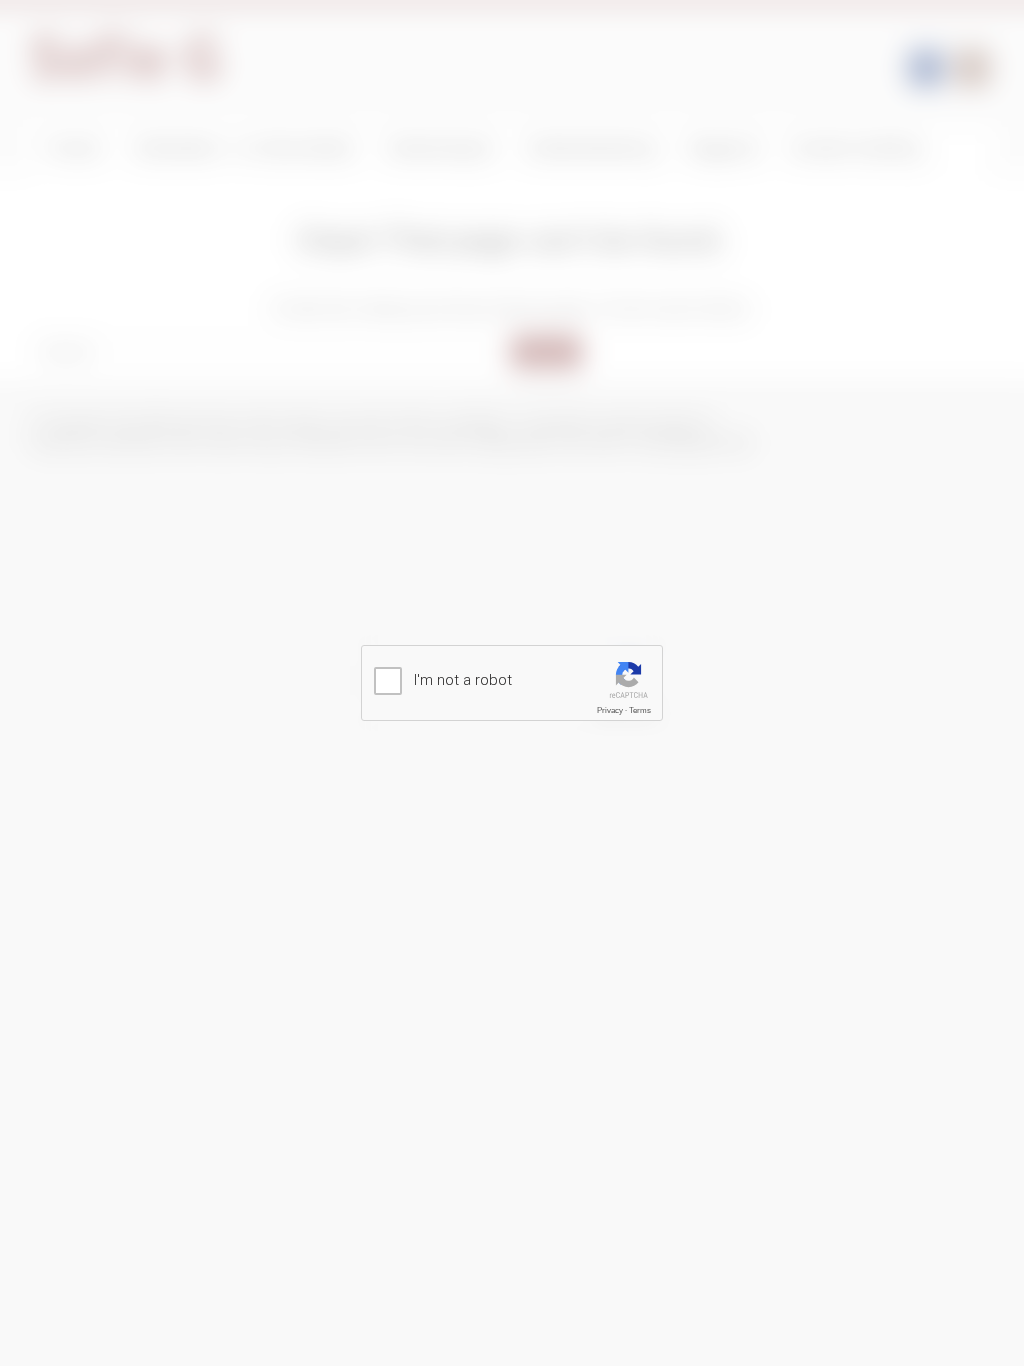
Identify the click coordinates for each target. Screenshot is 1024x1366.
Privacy (610, 710)
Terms (640, 710)
